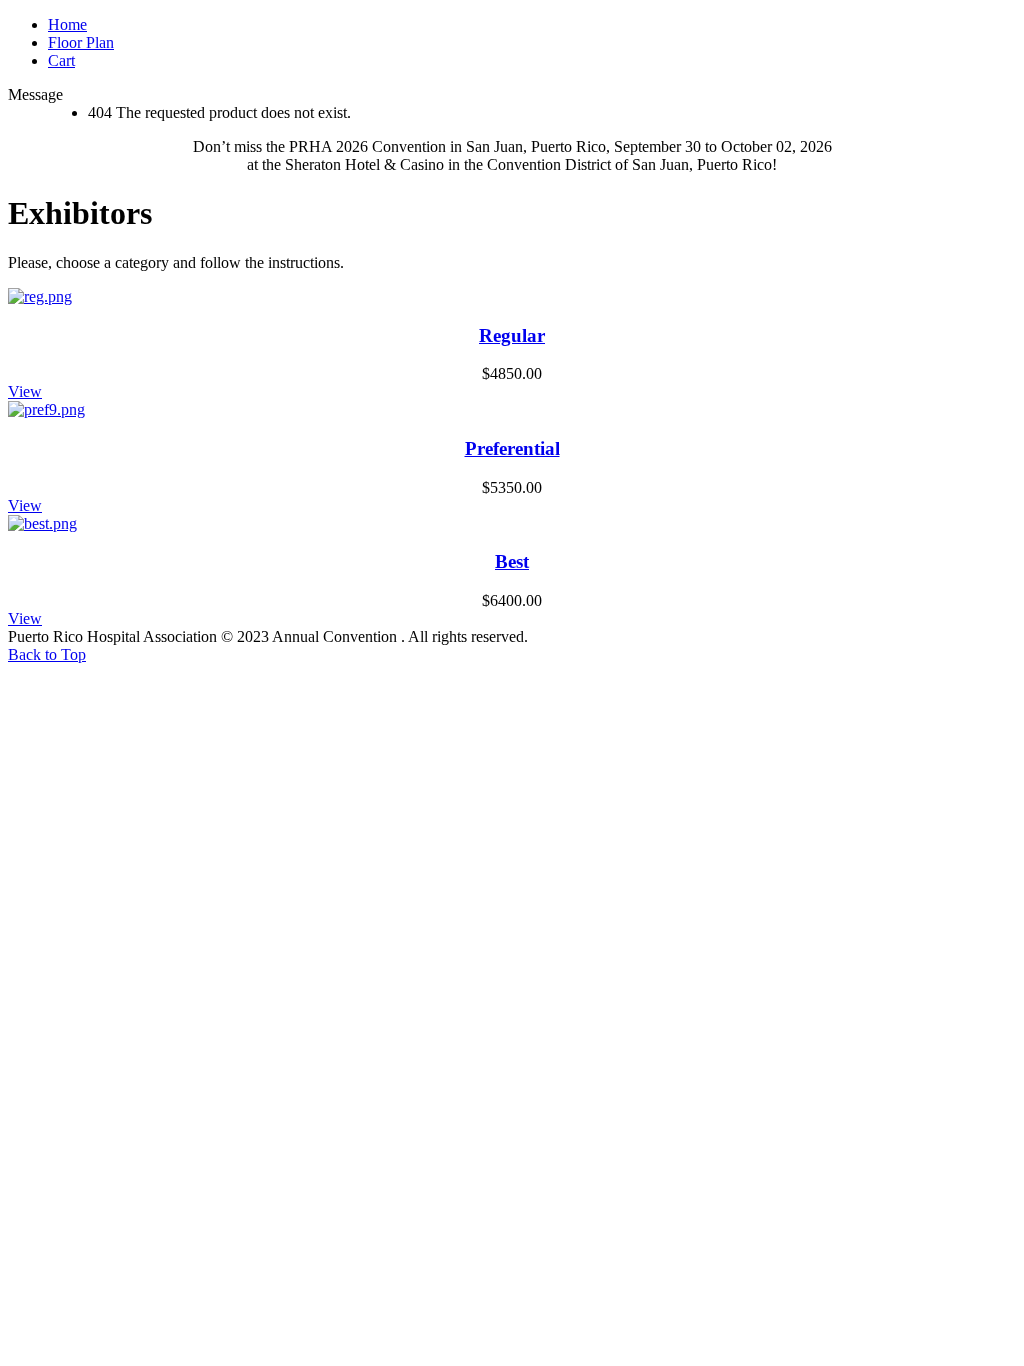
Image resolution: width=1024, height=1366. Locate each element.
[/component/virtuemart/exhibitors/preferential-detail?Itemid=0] (46, 409)
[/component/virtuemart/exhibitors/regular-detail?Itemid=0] (40, 296)
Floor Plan (81, 42)
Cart (61, 60)
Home (67, 24)
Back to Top (47, 654)
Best (512, 561)
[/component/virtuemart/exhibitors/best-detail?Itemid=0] (42, 523)
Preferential (512, 448)
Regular (512, 335)
